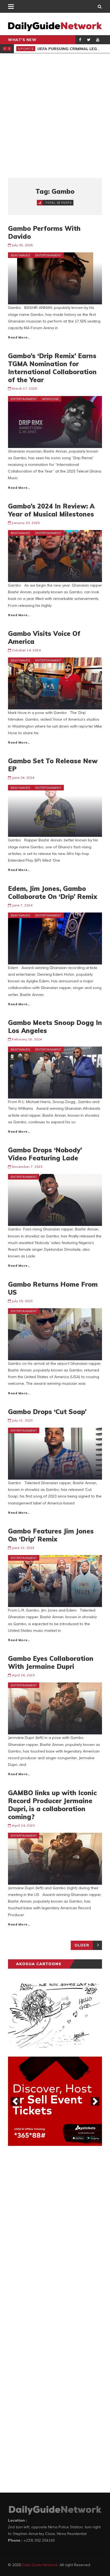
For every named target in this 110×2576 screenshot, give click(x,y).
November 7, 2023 (27, 1167)
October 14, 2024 (26, 650)
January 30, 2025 (26, 523)
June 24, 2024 (23, 778)
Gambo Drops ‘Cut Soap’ (47, 1412)
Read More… (19, 337)
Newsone (50, 399)
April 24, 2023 (23, 1825)
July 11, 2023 (22, 1420)
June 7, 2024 (22, 905)
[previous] (15, 2101)
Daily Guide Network (40, 2565)
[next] (95, 2101)
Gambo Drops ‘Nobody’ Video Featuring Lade (45, 1154)
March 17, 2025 (24, 388)
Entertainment (48, 255)
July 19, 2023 (22, 1301)
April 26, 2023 (23, 1675)
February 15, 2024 (27, 1039)
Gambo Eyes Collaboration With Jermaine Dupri (51, 1662)
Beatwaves (20, 255)
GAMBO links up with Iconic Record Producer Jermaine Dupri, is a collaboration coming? (52, 1805)
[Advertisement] (55, 116)
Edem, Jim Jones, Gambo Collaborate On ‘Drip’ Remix (53, 893)
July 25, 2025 (22, 245)
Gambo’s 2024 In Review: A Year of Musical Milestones (51, 510)
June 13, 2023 (23, 1548)
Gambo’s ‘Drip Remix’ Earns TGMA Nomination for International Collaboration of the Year (52, 368)
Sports (26, 49)
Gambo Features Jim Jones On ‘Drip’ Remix (51, 1535)
